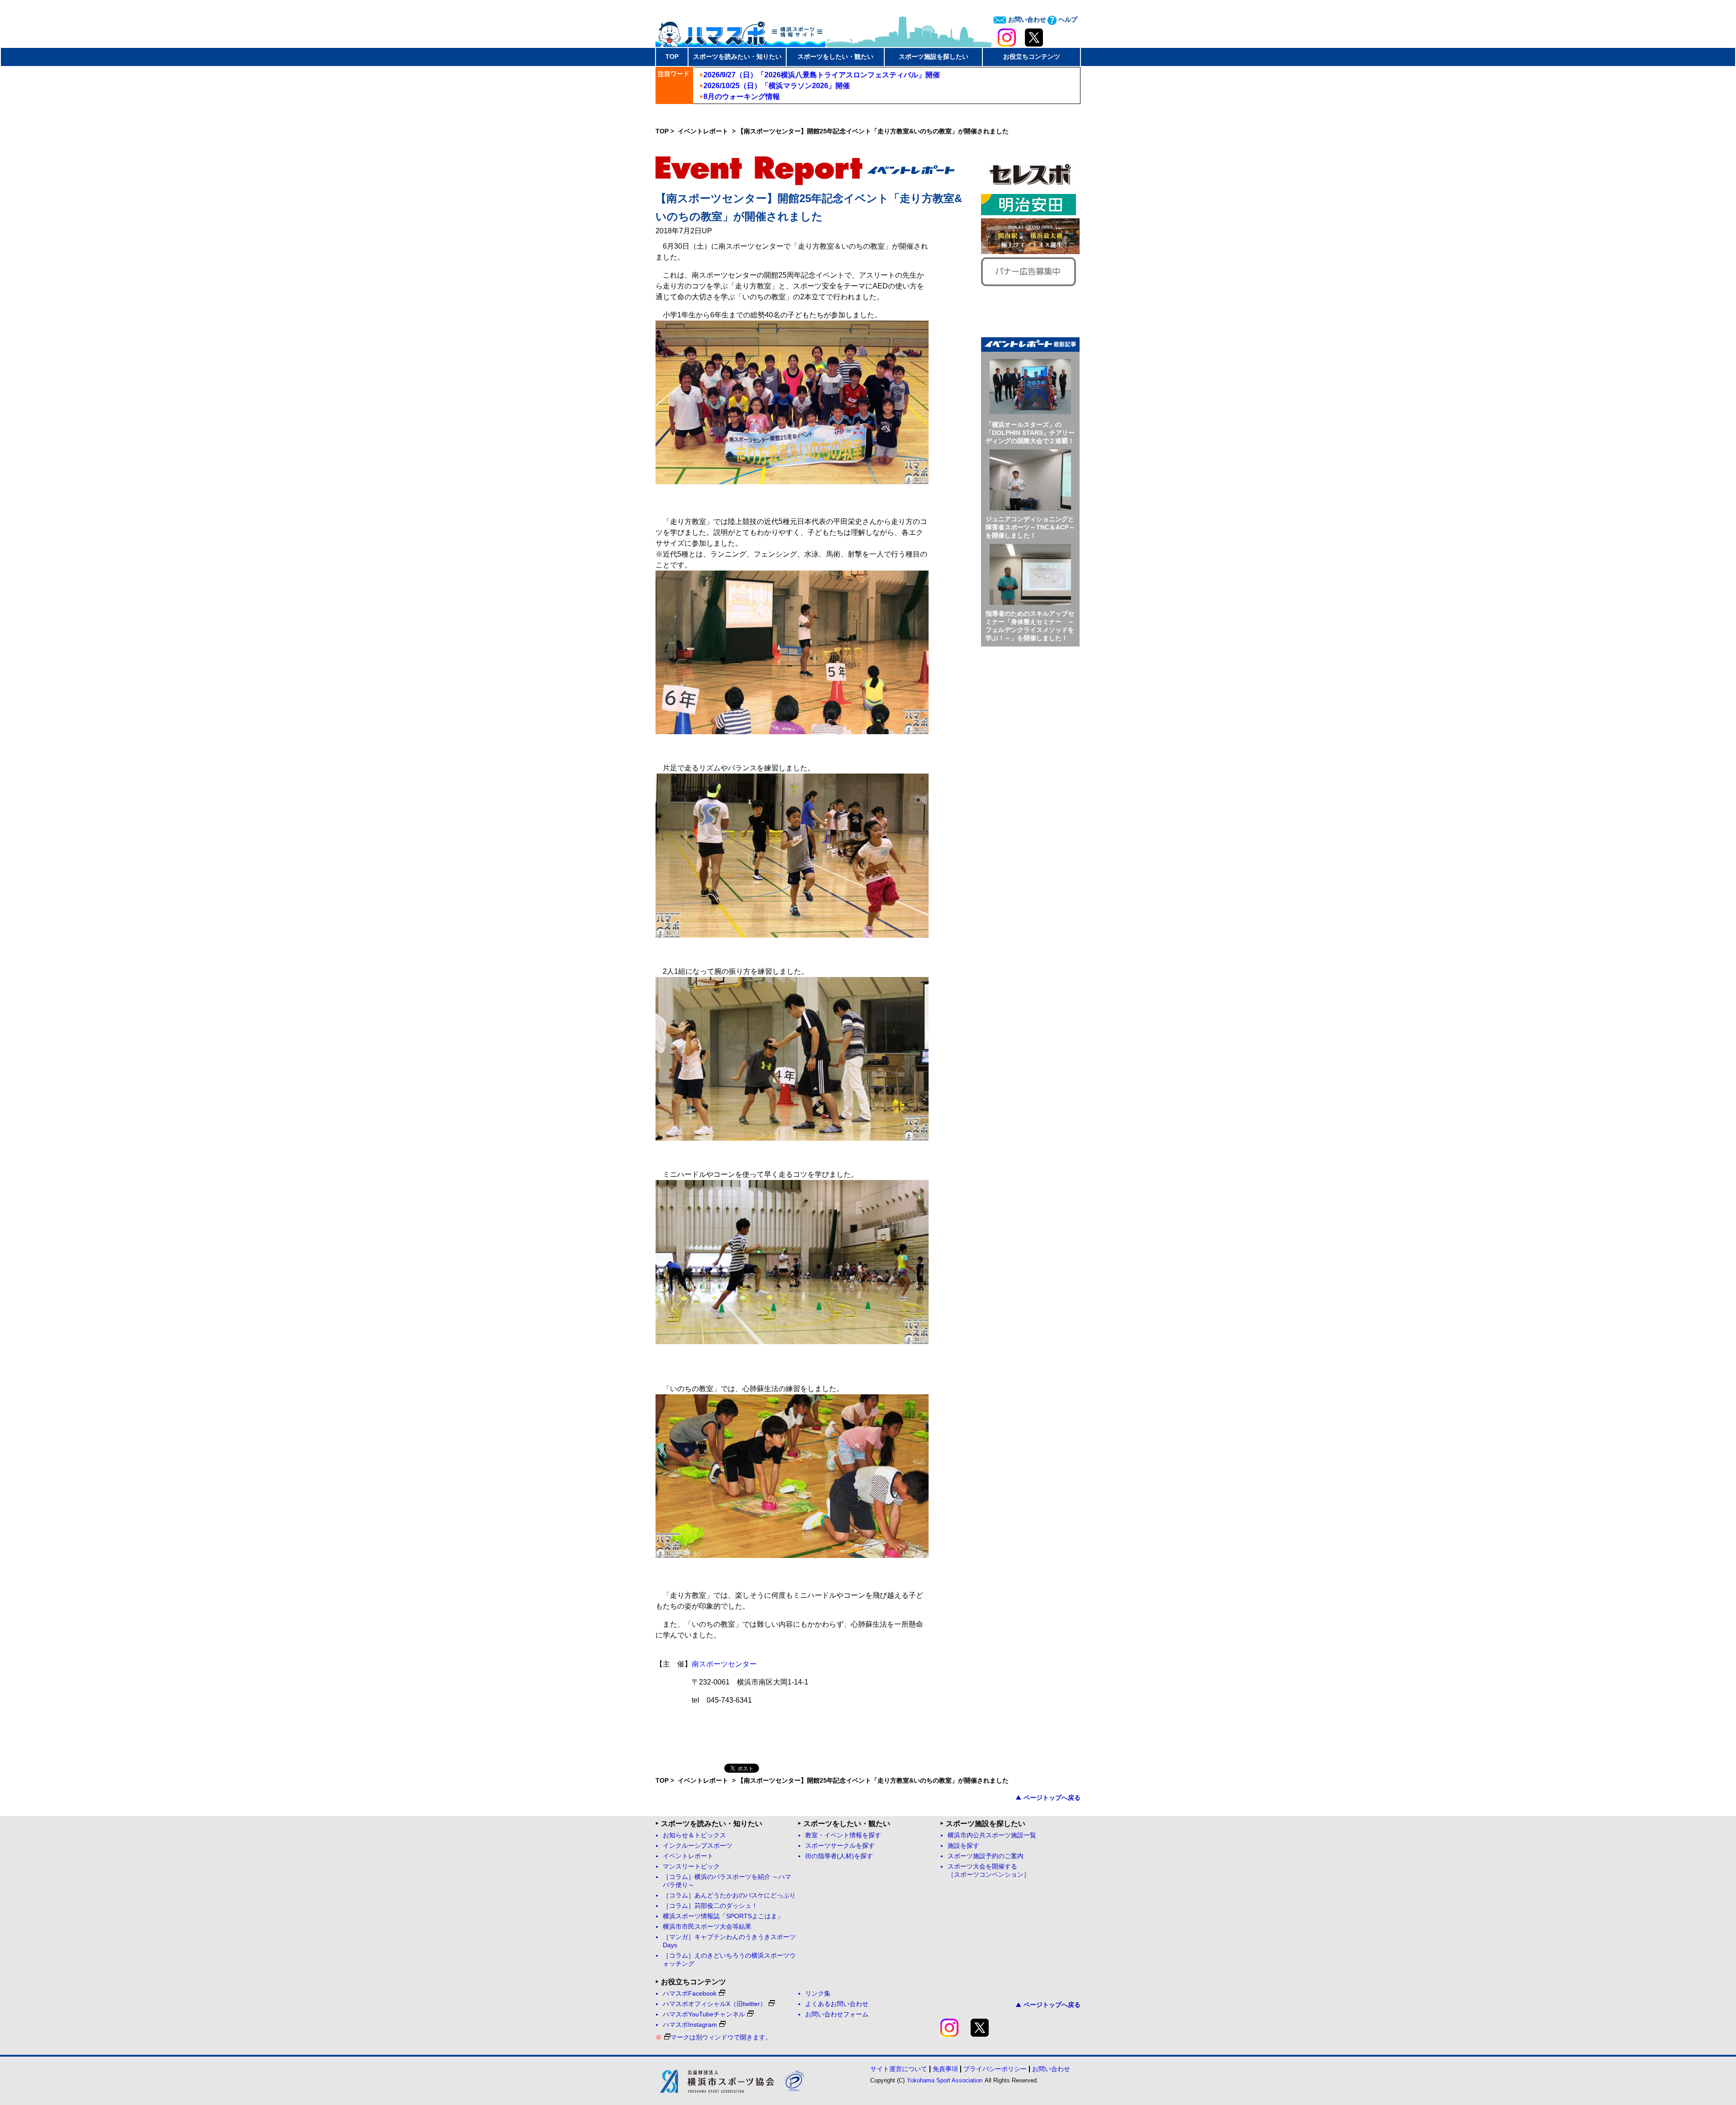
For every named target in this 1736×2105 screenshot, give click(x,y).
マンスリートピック (691, 1867)
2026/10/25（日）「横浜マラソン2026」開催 (777, 86)
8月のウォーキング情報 (742, 97)
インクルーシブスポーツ (698, 1846)
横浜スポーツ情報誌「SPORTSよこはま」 (723, 1916)
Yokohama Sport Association (945, 2080)
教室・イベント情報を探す (843, 1835)
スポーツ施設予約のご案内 (986, 1856)
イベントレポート (704, 131)
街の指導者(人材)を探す (839, 1856)
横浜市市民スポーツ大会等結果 (707, 1927)
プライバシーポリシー (995, 2069)
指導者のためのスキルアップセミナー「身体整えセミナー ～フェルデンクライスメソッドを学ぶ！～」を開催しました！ (1030, 626)
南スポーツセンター (724, 1664)
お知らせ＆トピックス (694, 1835)
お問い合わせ (1026, 19)
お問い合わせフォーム (837, 2014)
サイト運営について (899, 2069)
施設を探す (963, 1846)
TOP (672, 57)
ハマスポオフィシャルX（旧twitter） (715, 2004)
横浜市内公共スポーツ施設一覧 (992, 1835)
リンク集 (818, 1994)
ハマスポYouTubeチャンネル (704, 2014)
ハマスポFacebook (690, 1994)
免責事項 (945, 2069)
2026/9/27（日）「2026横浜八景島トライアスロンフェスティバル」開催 (822, 75)
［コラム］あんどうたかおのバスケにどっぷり (729, 1895)
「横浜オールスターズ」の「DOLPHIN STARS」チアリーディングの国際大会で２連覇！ (1030, 433)
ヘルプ (1067, 19)
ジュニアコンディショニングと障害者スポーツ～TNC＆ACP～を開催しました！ (1030, 527)
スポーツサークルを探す (840, 1846)
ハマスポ (741, 31)
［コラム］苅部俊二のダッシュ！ (710, 1906)
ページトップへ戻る (1052, 1798)
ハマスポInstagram (690, 2025)
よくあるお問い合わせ (837, 2004)
